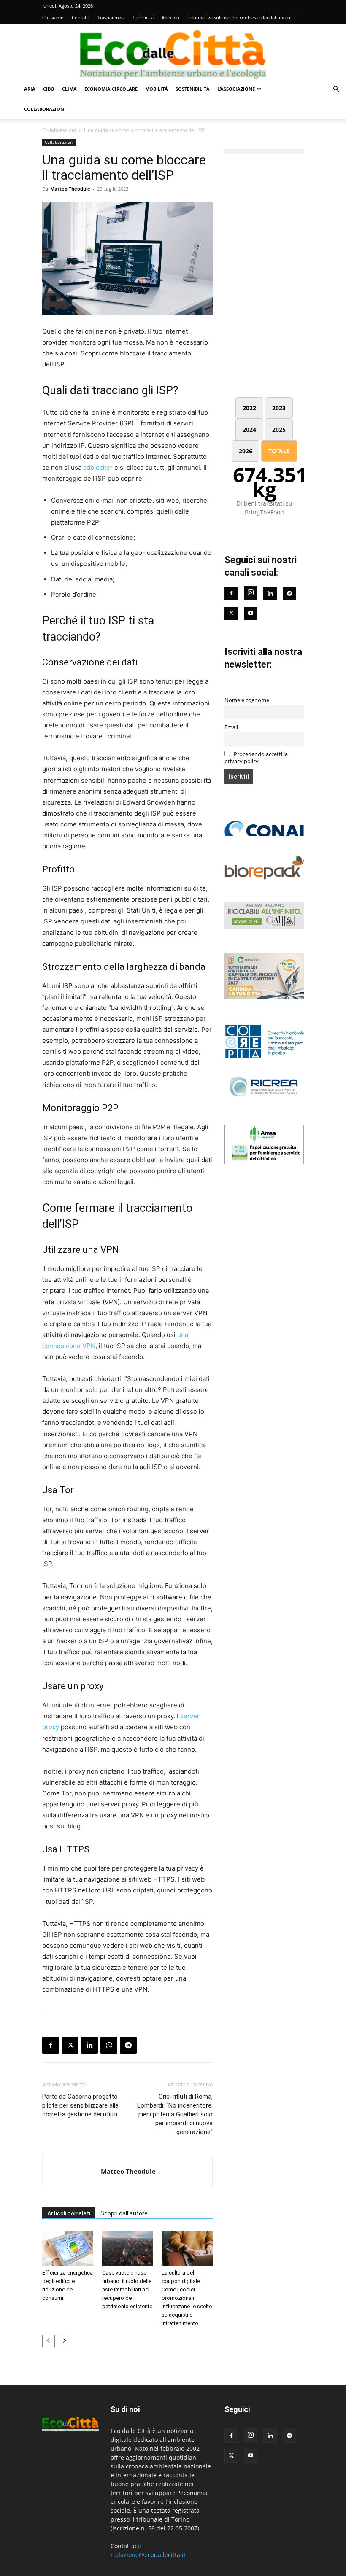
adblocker (98, 467)
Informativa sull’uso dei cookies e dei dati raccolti (241, 17)
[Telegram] (128, 2045)
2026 (246, 451)
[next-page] (64, 2341)
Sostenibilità (193, 89)
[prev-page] (49, 2341)
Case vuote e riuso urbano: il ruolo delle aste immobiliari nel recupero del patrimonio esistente (127, 2289)
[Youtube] (251, 614)
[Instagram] (251, 593)
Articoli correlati (69, 2213)
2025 (279, 429)
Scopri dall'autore (124, 2213)
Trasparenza (111, 17)
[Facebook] (51, 2045)
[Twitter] (231, 614)
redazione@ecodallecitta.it (148, 2555)
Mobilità (157, 89)
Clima (69, 89)
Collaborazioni (45, 109)
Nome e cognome (247, 700)
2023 (279, 408)
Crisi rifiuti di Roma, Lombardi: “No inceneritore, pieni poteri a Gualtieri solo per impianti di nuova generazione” (175, 2114)
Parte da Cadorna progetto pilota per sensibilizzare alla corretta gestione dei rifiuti (80, 2105)
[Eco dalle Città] (173, 51)
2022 (249, 408)
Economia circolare (111, 89)
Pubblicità (143, 17)
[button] (336, 89)
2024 (249, 429)
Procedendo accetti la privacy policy (256, 758)
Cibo (49, 89)
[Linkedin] (89, 2045)
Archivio (170, 17)
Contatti (81, 17)
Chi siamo (53, 17)
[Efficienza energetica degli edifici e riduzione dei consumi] (68, 2248)
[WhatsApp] (109, 2045)
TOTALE (279, 451)
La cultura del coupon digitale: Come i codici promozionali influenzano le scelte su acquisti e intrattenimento (187, 2298)
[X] (70, 2045)
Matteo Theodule (70, 189)
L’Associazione (236, 89)
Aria (30, 89)
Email (231, 727)
